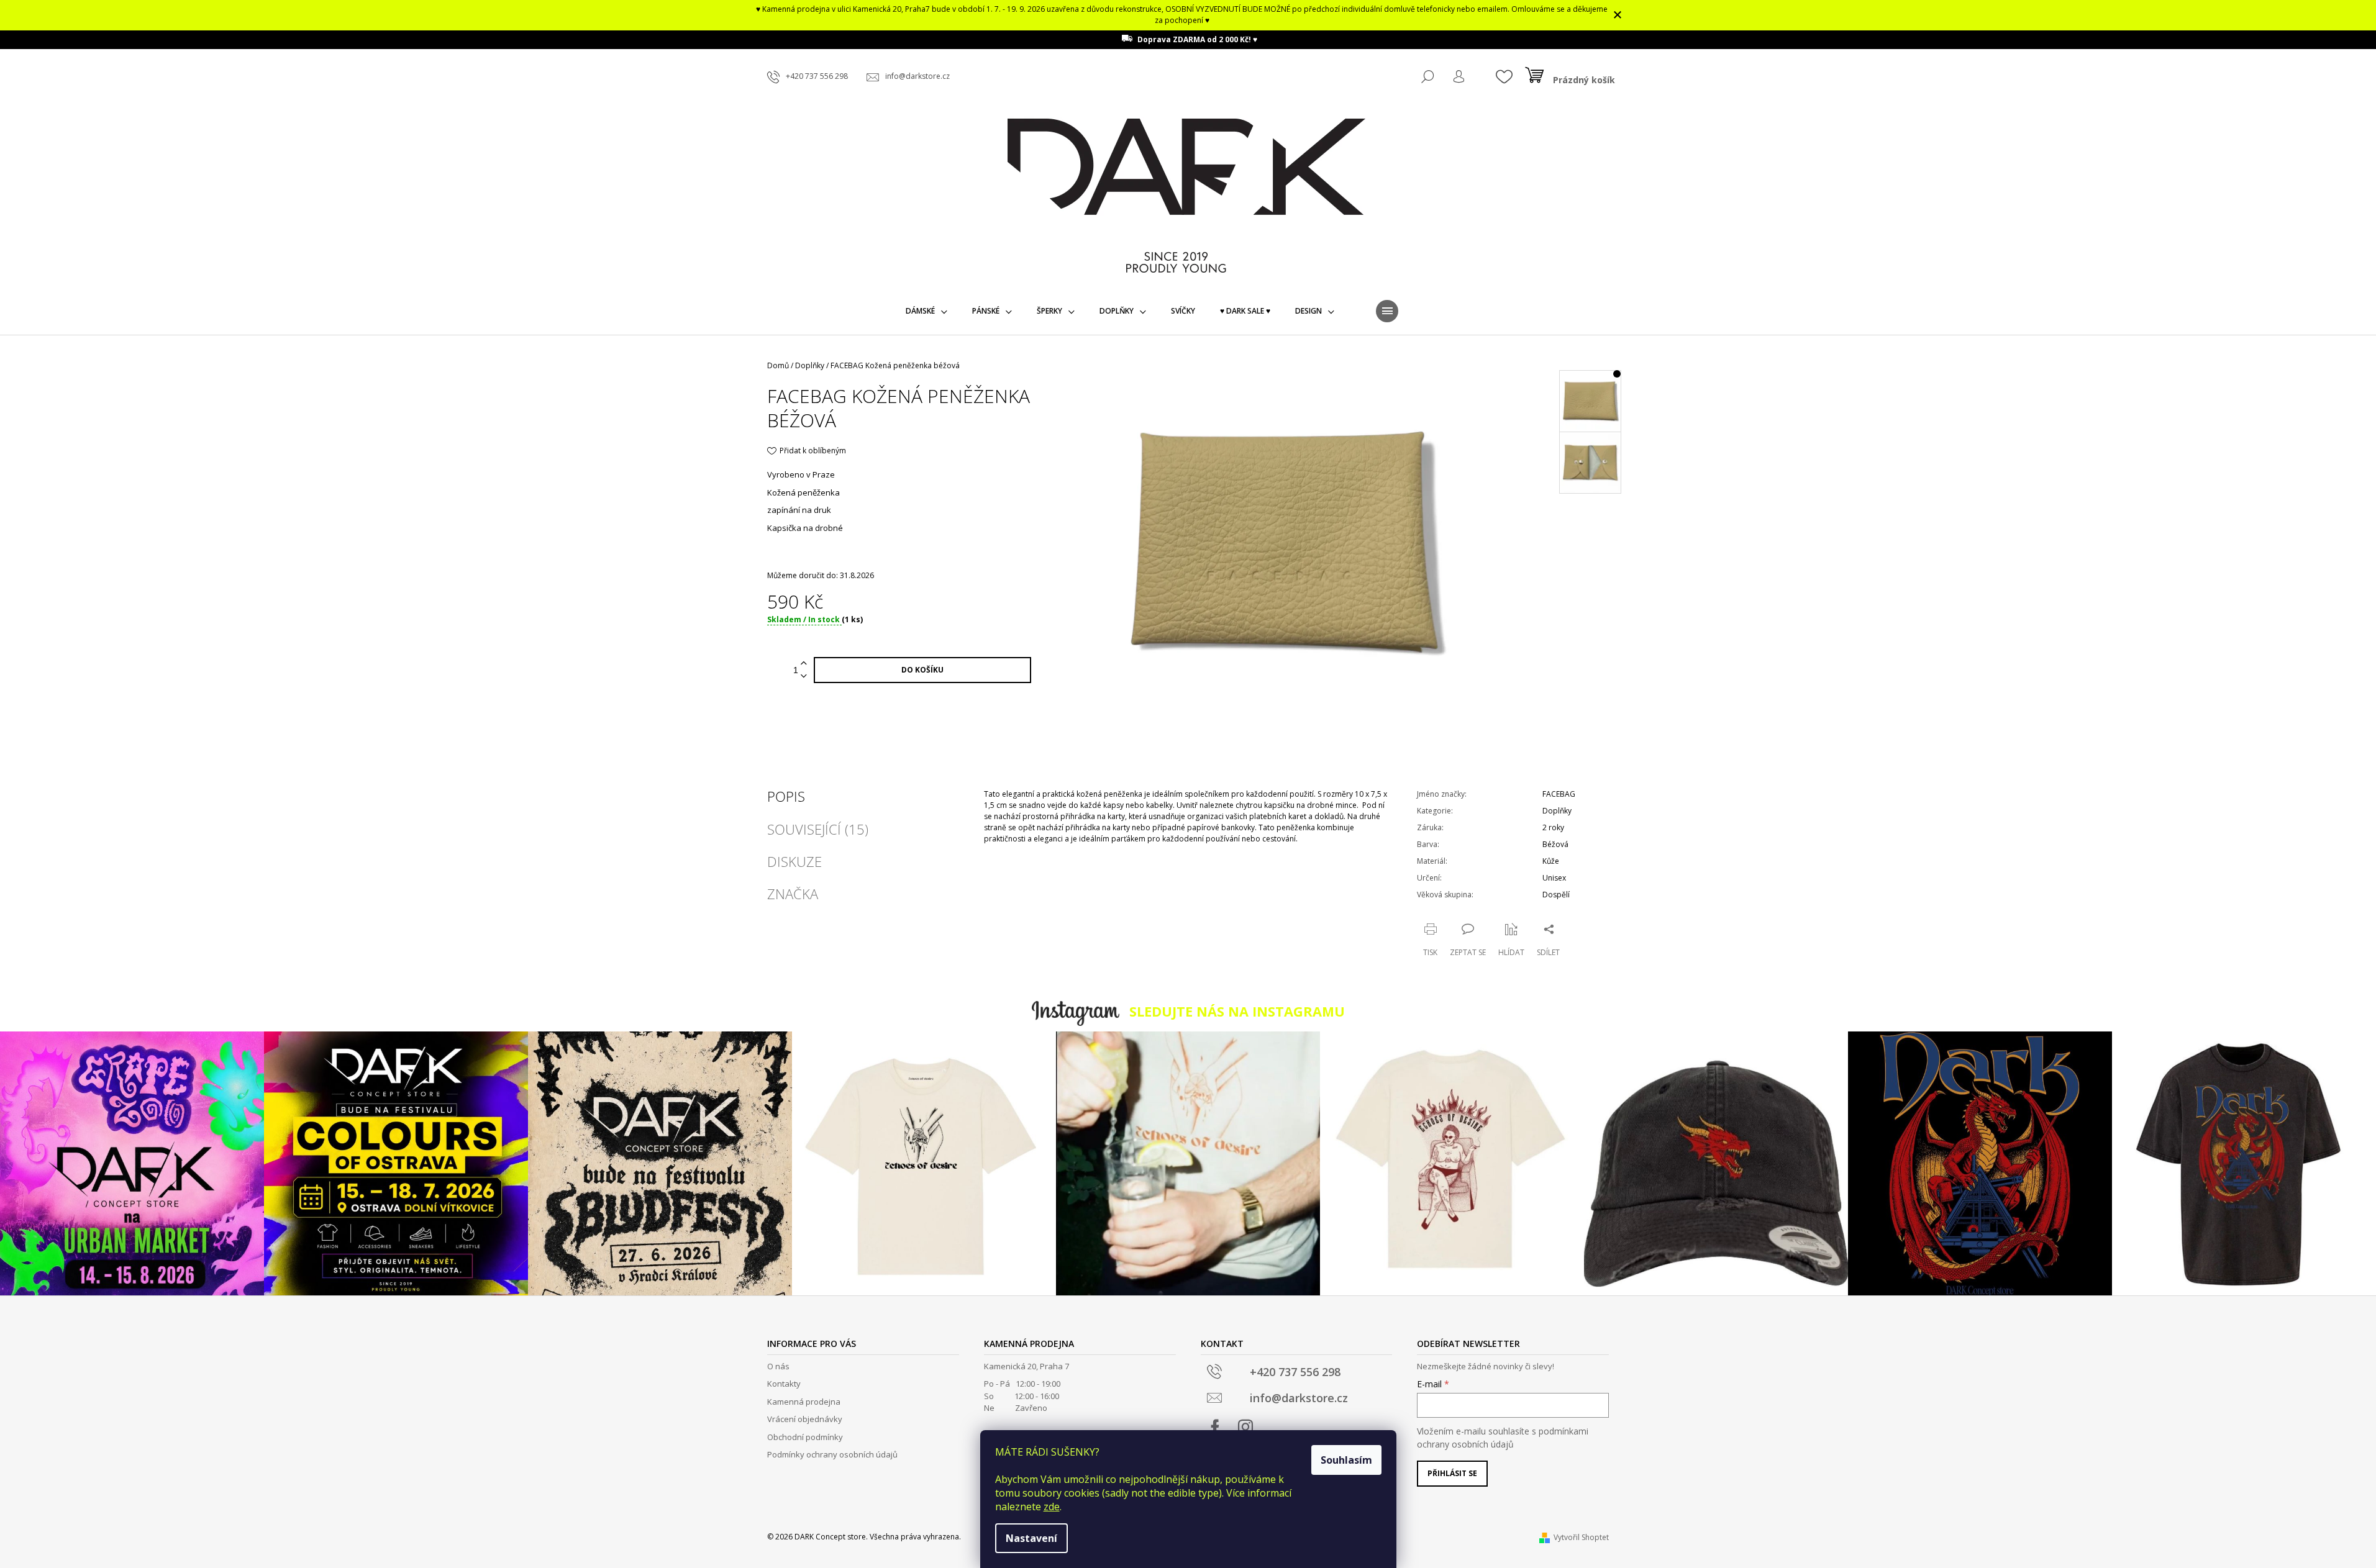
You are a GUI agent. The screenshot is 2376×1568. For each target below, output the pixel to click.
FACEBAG (1559, 794)
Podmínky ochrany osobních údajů (832, 1454)
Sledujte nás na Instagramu (1237, 1011)
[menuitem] (926, 311)
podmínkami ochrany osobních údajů (1503, 1437)
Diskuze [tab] (794, 861)
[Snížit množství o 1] (804, 677)
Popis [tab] (786, 796)
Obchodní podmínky (805, 1437)
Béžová (1555, 844)
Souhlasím (1346, 1460)
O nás (778, 1366)
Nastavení (1031, 1538)
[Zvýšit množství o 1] (804, 664)
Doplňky (1557, 811)
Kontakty (784, 1384)
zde (1052, 1507)
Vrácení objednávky (805, 1419)
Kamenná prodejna (804, 1402)
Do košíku (922, 670)
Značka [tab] (793, 894)
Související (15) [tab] (818, 829)
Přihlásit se (1452, 1473)
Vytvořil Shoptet (1581, 1537)
